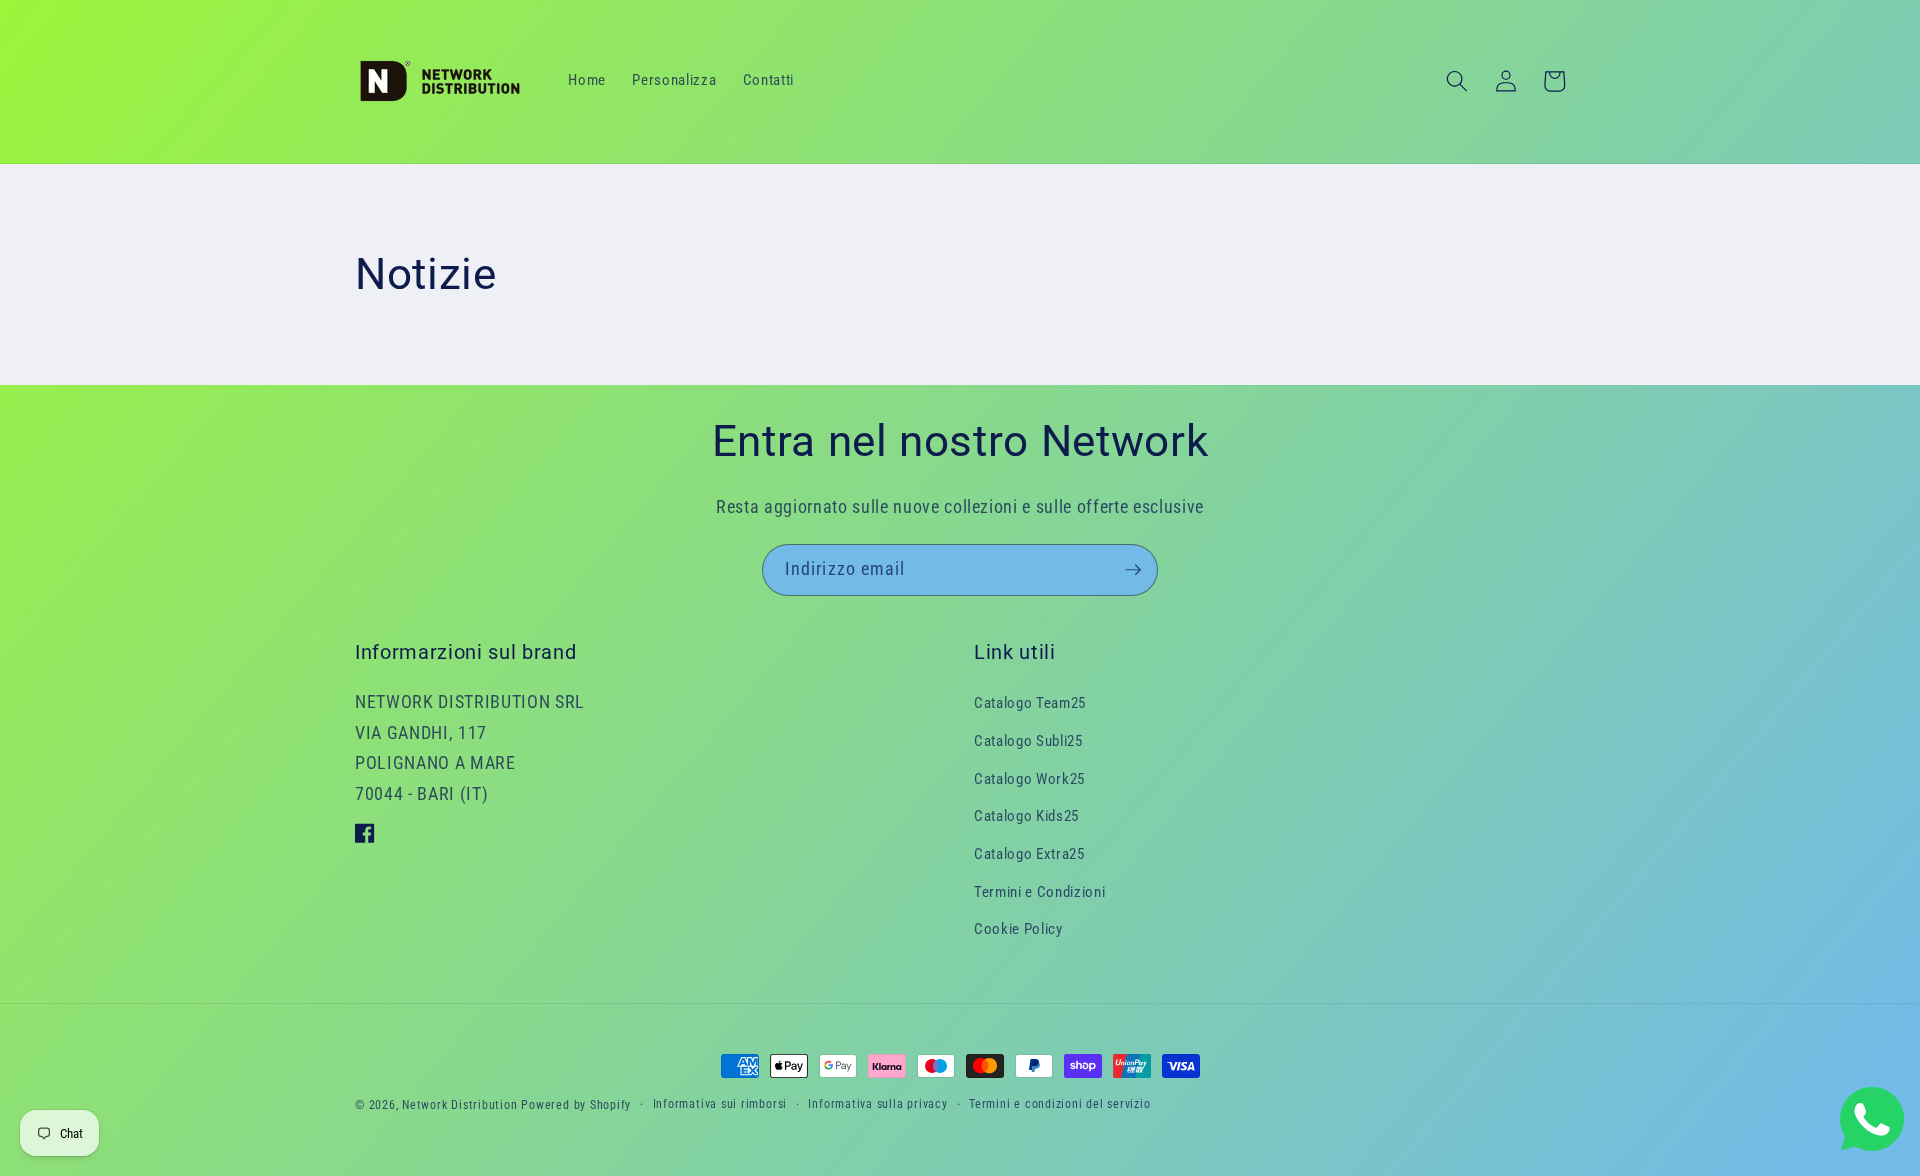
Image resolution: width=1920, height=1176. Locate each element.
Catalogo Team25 (1030, 703)
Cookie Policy (1018, 929)
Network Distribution (459, 1105)
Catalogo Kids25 (1026, 816)
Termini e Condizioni (1039, 892)
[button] (1457, 81)
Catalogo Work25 (1029, 779)
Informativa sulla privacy (877, 1104)
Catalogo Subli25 (1028, 741)
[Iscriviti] (1133, 570)
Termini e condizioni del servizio (1059, 1104)
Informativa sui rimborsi (720, 1104)
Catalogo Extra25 (1029, 854)
